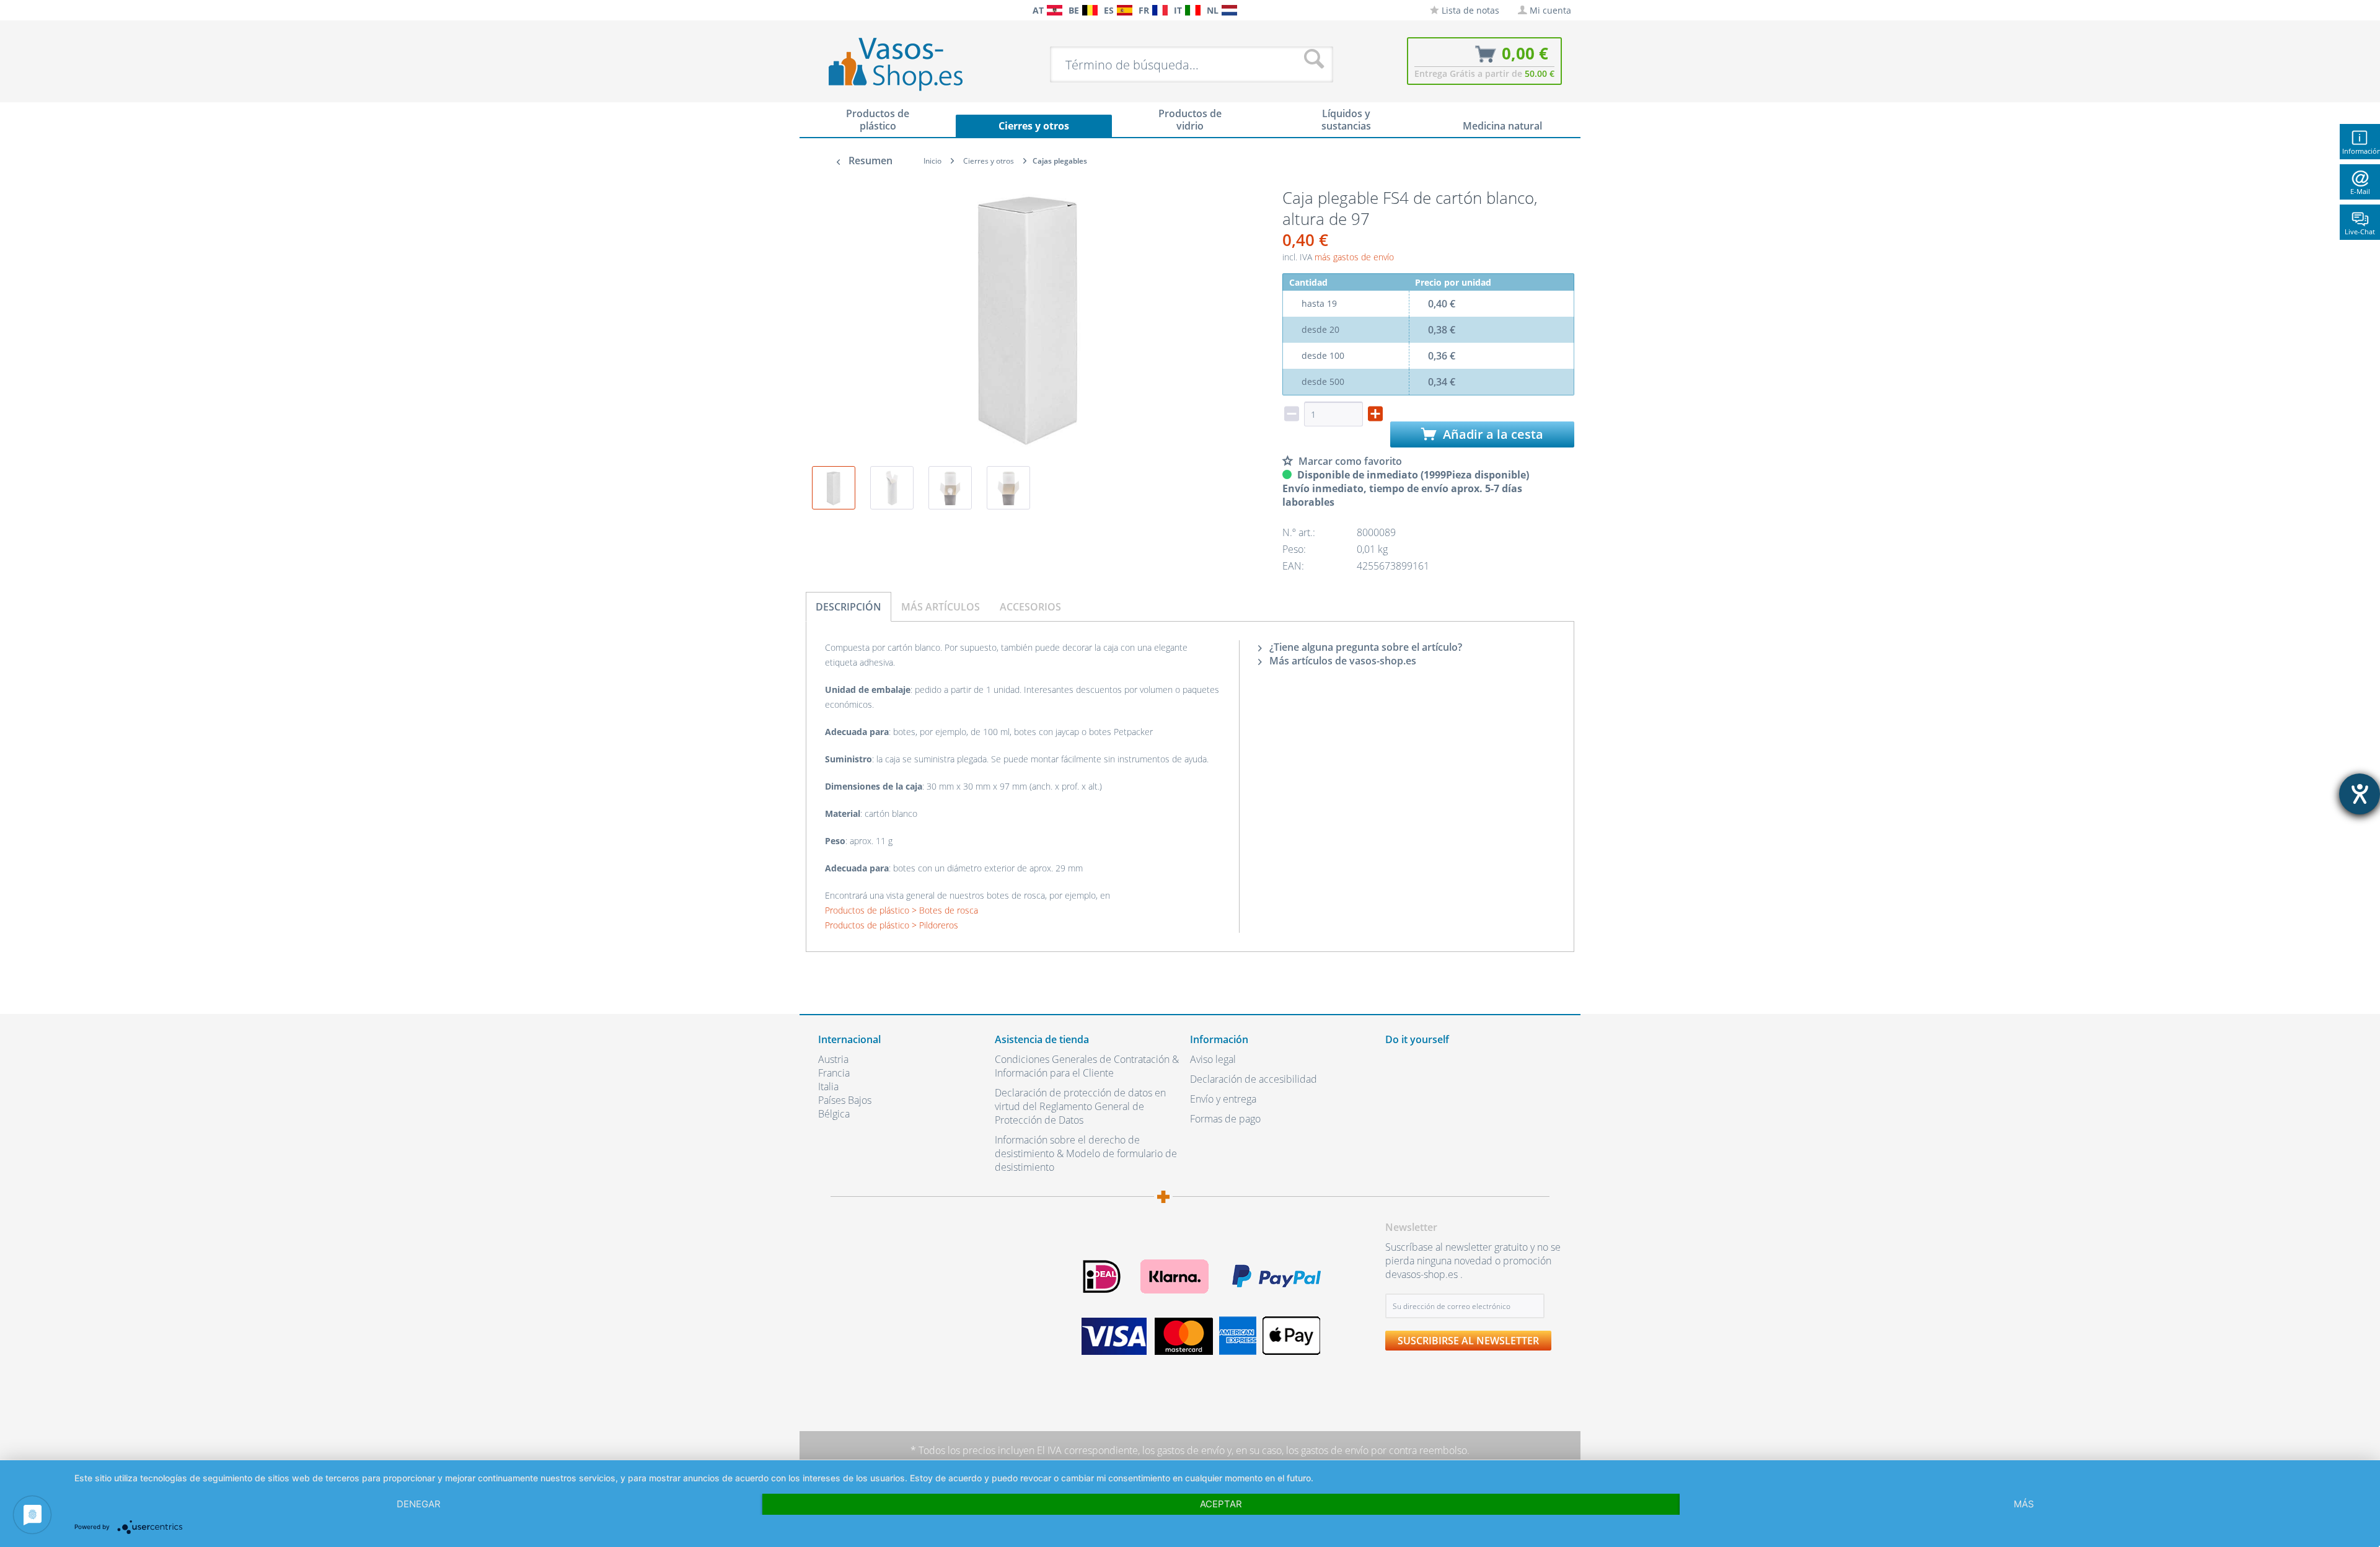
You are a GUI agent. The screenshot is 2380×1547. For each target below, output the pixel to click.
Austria (833, 1059)
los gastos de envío (1183, 1450)
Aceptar (1221, 1504)
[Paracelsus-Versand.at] (1055, 10)
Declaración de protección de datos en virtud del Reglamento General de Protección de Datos (1080, 1106)
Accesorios (1030, 607)
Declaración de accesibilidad (1254, 1079)
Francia (834, 1073)
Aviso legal (1213, 1059)
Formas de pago (1225, 1119)
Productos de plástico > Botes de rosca (901, 910)
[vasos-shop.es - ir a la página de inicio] (906, 64)
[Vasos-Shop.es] (1125, 10)
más (2024, 1504)
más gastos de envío (1354, 257)
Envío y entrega (1223, 1099)
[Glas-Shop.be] (1090, 10)
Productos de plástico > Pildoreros (892, 925)
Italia (828, 1086)
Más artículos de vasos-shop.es (1342, 661)
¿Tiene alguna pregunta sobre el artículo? (1364, 647)
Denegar (419, 1504)
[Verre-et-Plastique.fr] (1160, 10)
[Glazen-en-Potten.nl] (1229, 10)
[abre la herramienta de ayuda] (2360, 794)
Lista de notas (1469, 10)
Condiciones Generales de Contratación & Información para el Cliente (1087, 1066)
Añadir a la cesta (1492, 434)
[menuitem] (824, 10)
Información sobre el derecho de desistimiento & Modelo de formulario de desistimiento (1086, 1153)
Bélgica (834, 1114)
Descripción (848, 607)
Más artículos (941, 607)
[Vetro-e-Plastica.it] (1193, 10)
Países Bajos (845, 1100)
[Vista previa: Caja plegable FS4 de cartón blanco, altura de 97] (834, 488)
